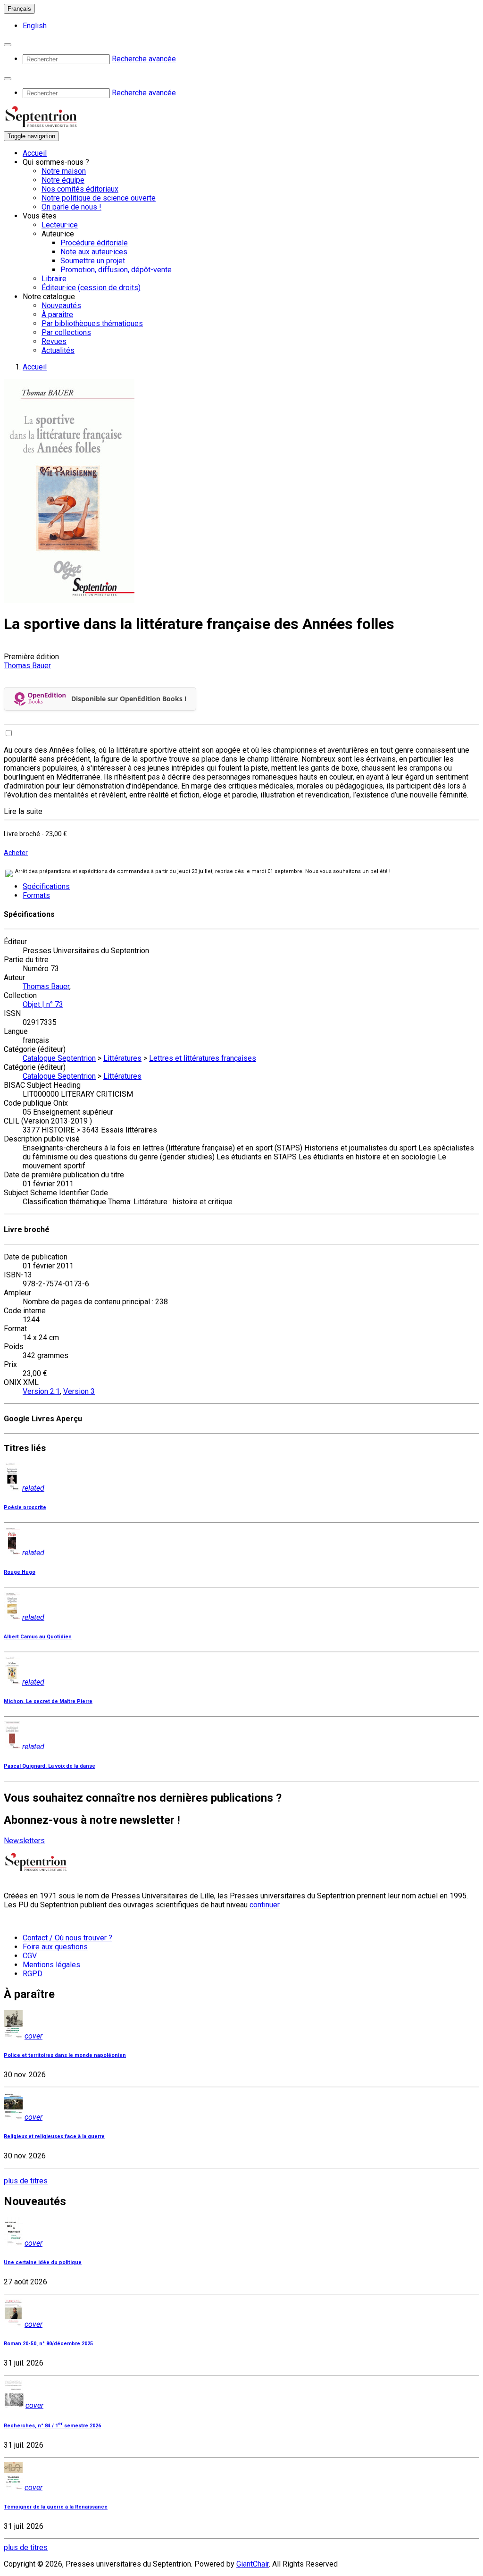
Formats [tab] (36, 895)
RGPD (33, 1974)
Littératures (122, 1058)
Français (19, 9)
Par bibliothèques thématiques (92, 323)
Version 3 (79, 1391)
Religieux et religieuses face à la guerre (54, 2136)
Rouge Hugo (20, 1572)
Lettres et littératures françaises (203, 1058)
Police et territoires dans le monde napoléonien (65, 2055)
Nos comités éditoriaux (80, 189)
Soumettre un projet (93, 261)
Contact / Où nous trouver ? (67, 1938)
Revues (54, 341)
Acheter (16, 853)
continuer (265, 1905)
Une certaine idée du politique (43, 2262)
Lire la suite (23, 811)
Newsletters (24, 1841)
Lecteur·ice (60, 225)
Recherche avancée (144, 59)
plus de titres (26, 2181)
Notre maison (64, 171)
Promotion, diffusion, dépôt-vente (116, 270)
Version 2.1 (41, 1391)
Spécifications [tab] (46, 886)
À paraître (57, 315)
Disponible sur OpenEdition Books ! (129, 699)
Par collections (66, 332)
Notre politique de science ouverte (99, 198)
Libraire (54, 279)
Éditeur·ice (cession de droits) (91, 288)
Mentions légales (51, 1965)
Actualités (58, 350)
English (35, 26)
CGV (30, 1956)
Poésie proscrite (25, 1507)
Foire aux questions (55, 1947)
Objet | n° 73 (43, 1004)
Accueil (35, 153)
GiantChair (253, 2564)
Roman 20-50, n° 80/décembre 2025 (48, 2344)
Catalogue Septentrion (59, 1058)
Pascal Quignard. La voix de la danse (50, 1766)
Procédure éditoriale (94, 243)
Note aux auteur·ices (94, 252)
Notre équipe (63, 180)
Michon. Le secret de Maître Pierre (48, 1701)
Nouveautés (61, 306)
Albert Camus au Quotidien (38, 1637)
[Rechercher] (8, 45)
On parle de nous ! (71, 207)
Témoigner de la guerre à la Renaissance (56, 2507)
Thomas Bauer (27, 666)
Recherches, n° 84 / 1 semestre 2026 (52, 2426)
